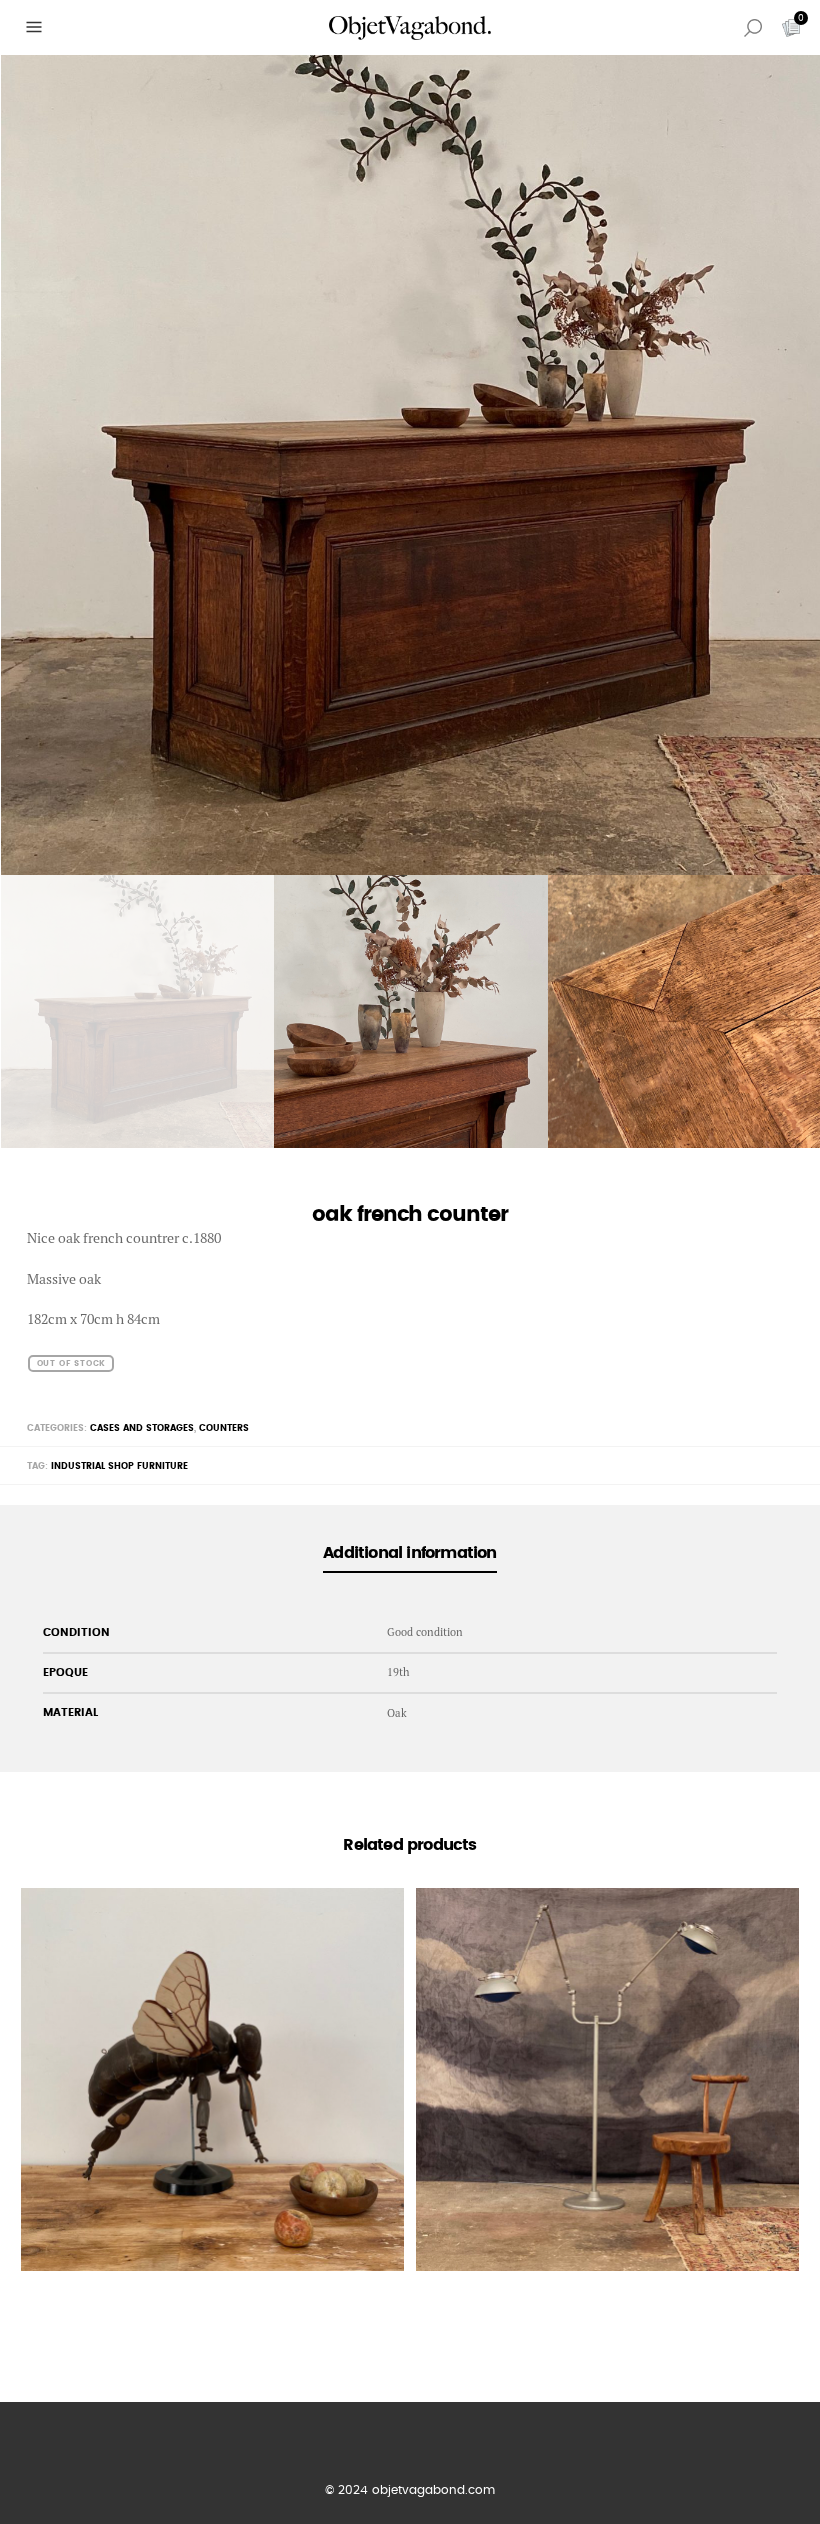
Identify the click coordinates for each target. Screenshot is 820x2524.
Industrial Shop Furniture (119, 1466)
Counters (224, 1428)
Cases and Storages (142, 1428)
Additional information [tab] (409, 1553)
